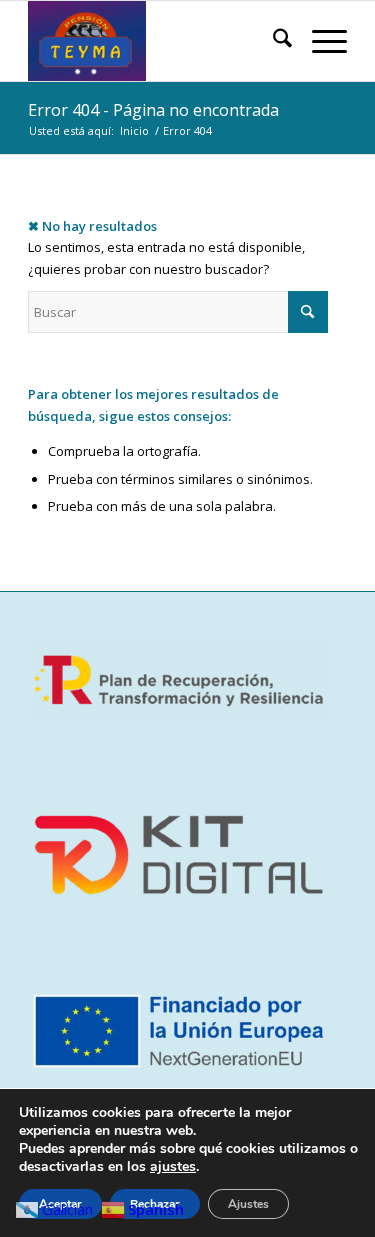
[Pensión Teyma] (155, 41)
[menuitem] (272, 41)
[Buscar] (272, 41)
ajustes (173, 1167)
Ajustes (248, 1204)
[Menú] (319, 41)
